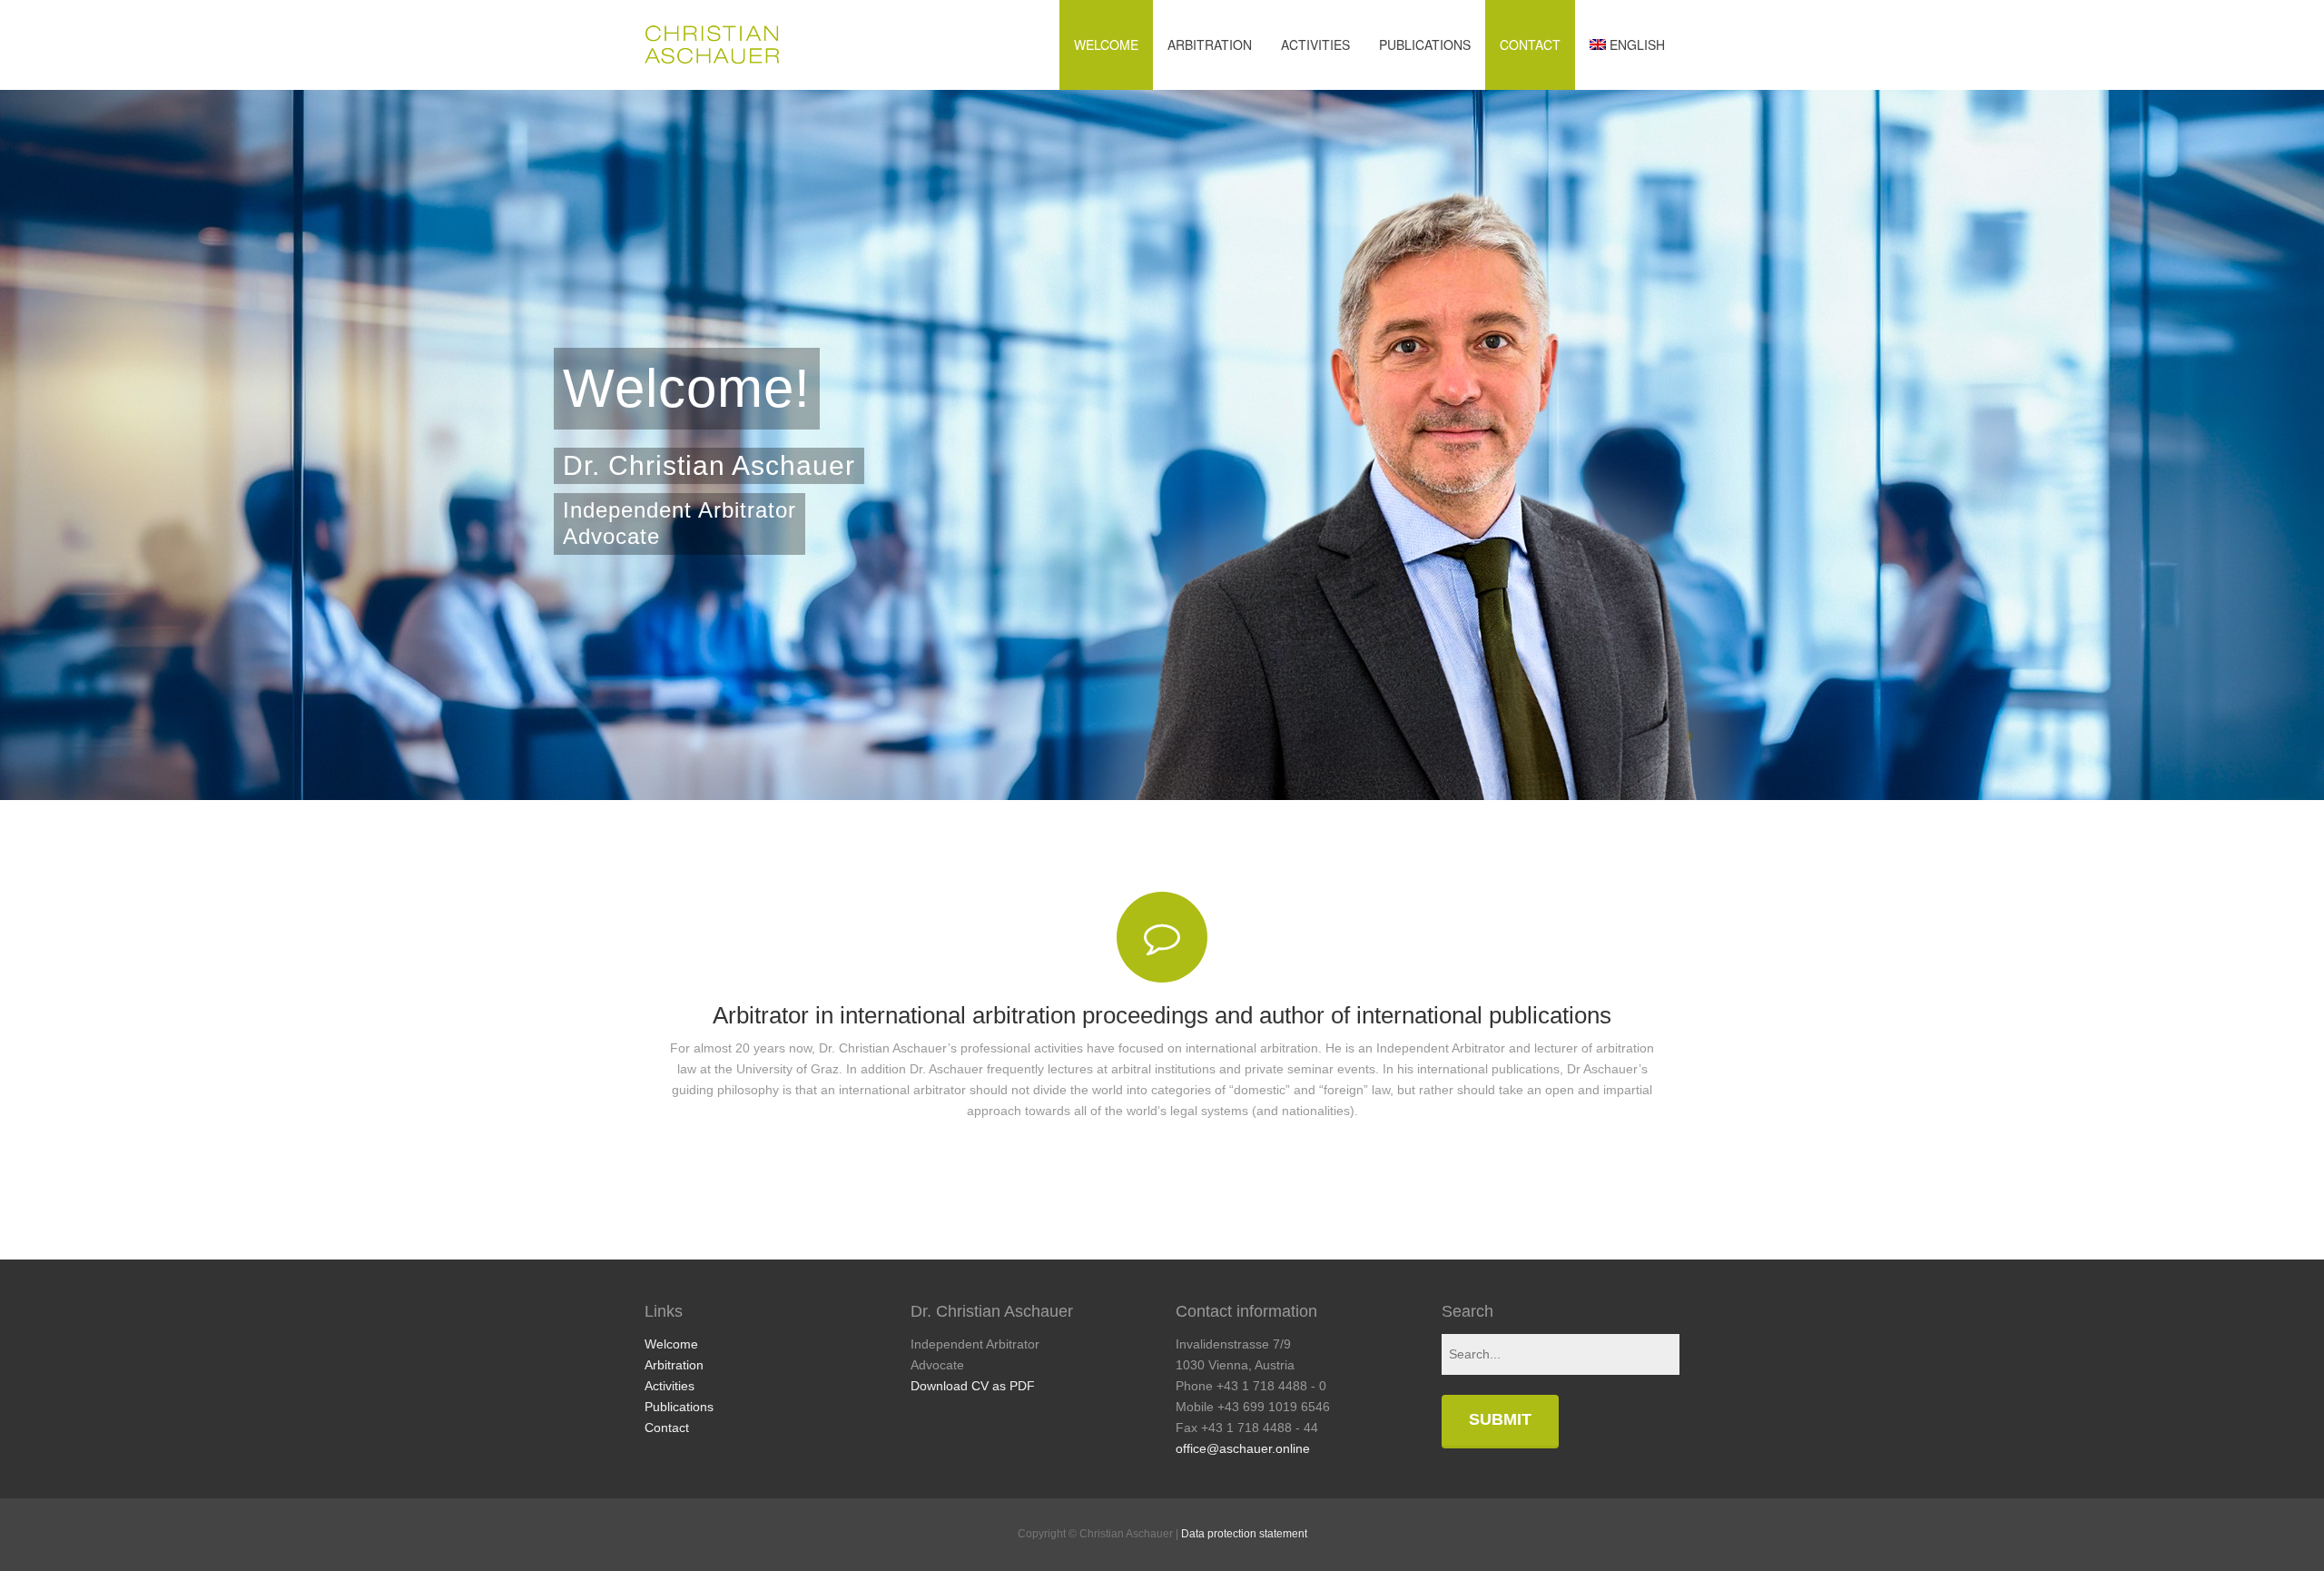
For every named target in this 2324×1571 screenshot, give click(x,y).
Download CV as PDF (973, 1386)
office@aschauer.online (1243, 1448)
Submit (1500, 1419)
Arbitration (1210, 44)
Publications (1425, 44)
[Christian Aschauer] (712, 45)
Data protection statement (1244, 1534)
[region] (1162, 445)
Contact (1530, 44)
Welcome (1106, 44)
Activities (1315, 44)
